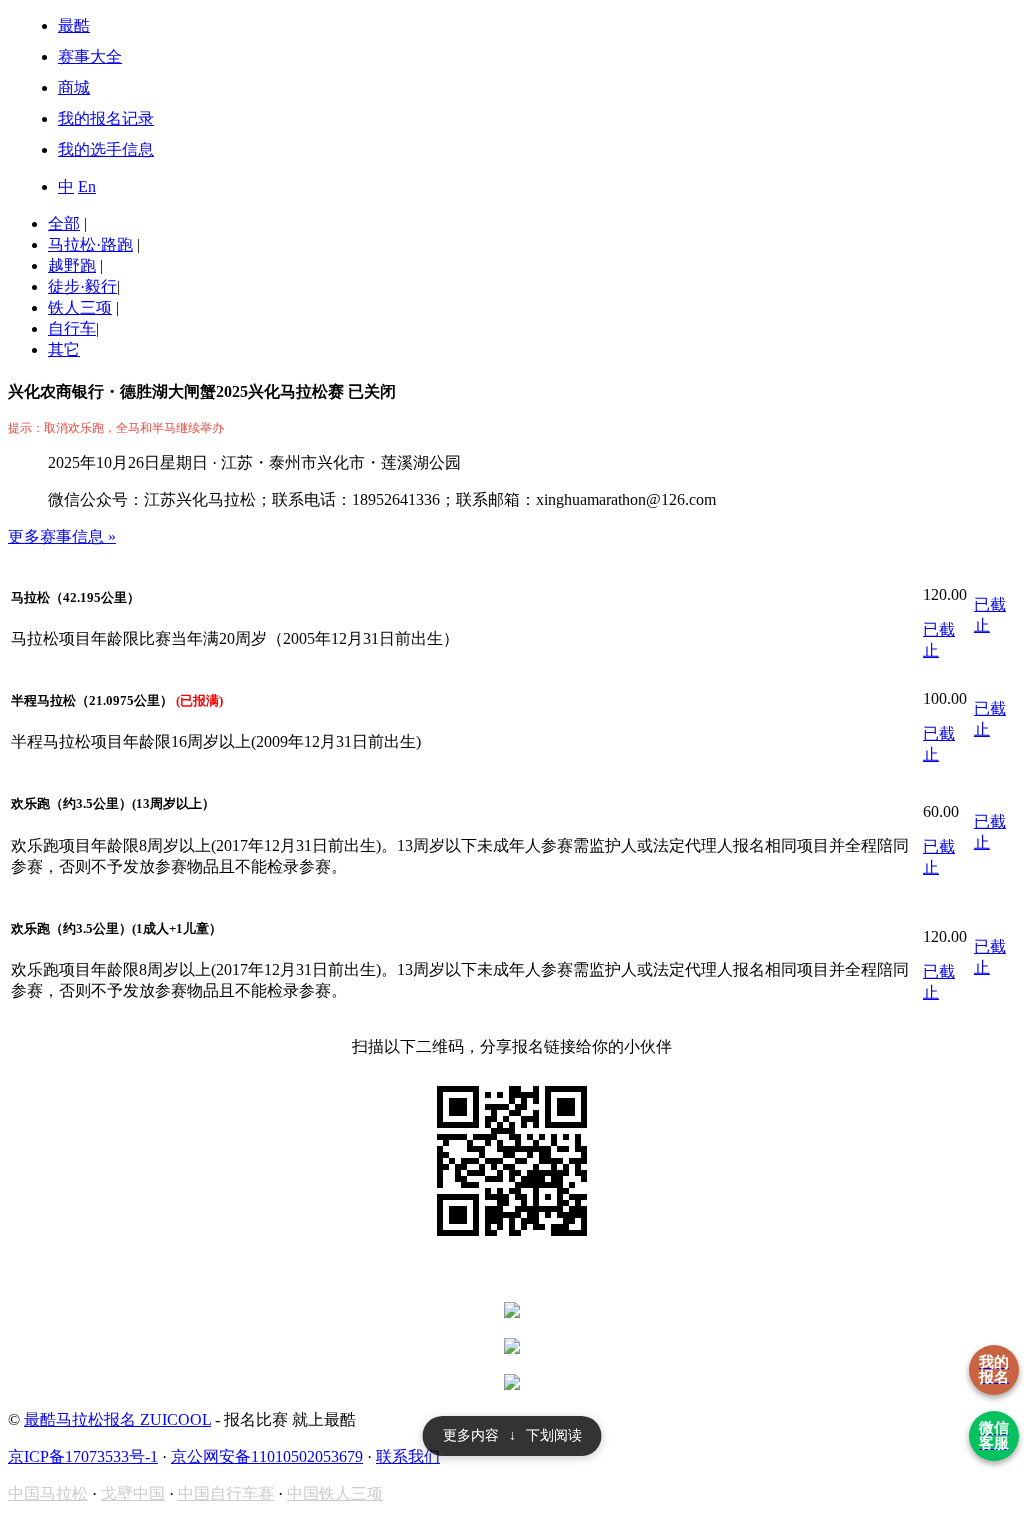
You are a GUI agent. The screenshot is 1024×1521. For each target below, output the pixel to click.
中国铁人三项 (335, 1493)
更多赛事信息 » (62, 536)
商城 (74, 87)
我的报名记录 (106, 118)
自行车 (72, 328)
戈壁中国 (133, 1493)
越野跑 (72, 265)
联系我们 (408, 1456)
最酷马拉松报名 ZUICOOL (117, 1419)
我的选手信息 (106, 149)
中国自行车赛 (226, 1493)
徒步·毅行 (82, 286)
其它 (64, 349)
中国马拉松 (48, 1493)
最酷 (74, 25)
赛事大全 (90, 56)
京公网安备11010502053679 (267, 1456)
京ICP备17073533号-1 (83, 1456)
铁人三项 (80, 307)
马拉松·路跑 (90, 244)
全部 (64, 223)
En (87, 186)
